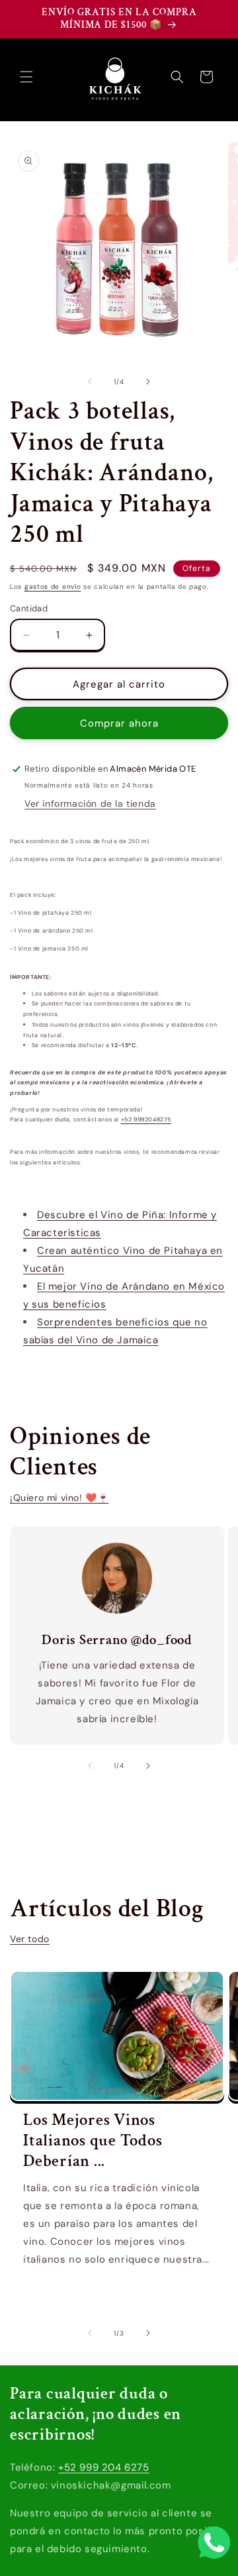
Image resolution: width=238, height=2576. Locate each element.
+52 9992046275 (146, 1119)
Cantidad (29, 608)
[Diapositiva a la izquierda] (90, 382)
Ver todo (30, 1939)
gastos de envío (53, 587)
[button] (26, 77)
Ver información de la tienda (90, 803)
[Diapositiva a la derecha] (148, 382)
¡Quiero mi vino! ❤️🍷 (59, 1498)
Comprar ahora (119, 723)
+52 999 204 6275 (104, 2467)
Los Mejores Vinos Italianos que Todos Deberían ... (93, 2140)
